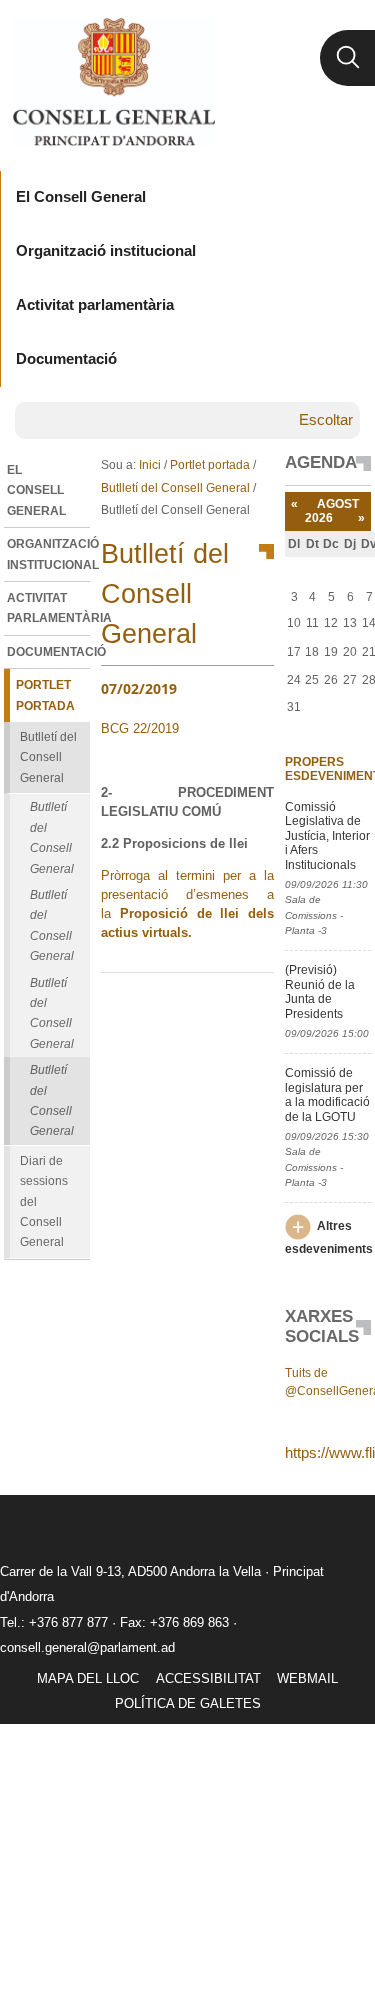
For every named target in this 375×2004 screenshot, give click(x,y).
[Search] (347, 58)
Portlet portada (210, 465)
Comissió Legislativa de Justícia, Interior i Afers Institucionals (327, 836)
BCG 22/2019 (140, 728)
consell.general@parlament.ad (87, 1647)
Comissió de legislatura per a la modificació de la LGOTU (327, 1094)
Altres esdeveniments (329, 1237)
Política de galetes (188, 1703)
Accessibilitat (208, 1678)
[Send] (254, 1005)
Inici (150, 465)
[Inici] (113, 82)
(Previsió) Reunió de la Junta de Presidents (320, 991)
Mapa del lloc (88, 1678)
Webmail (307, 1678)
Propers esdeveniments (327, 769)
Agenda (321, 463)
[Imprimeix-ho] (195, 1005)
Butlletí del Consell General (175, 488)
